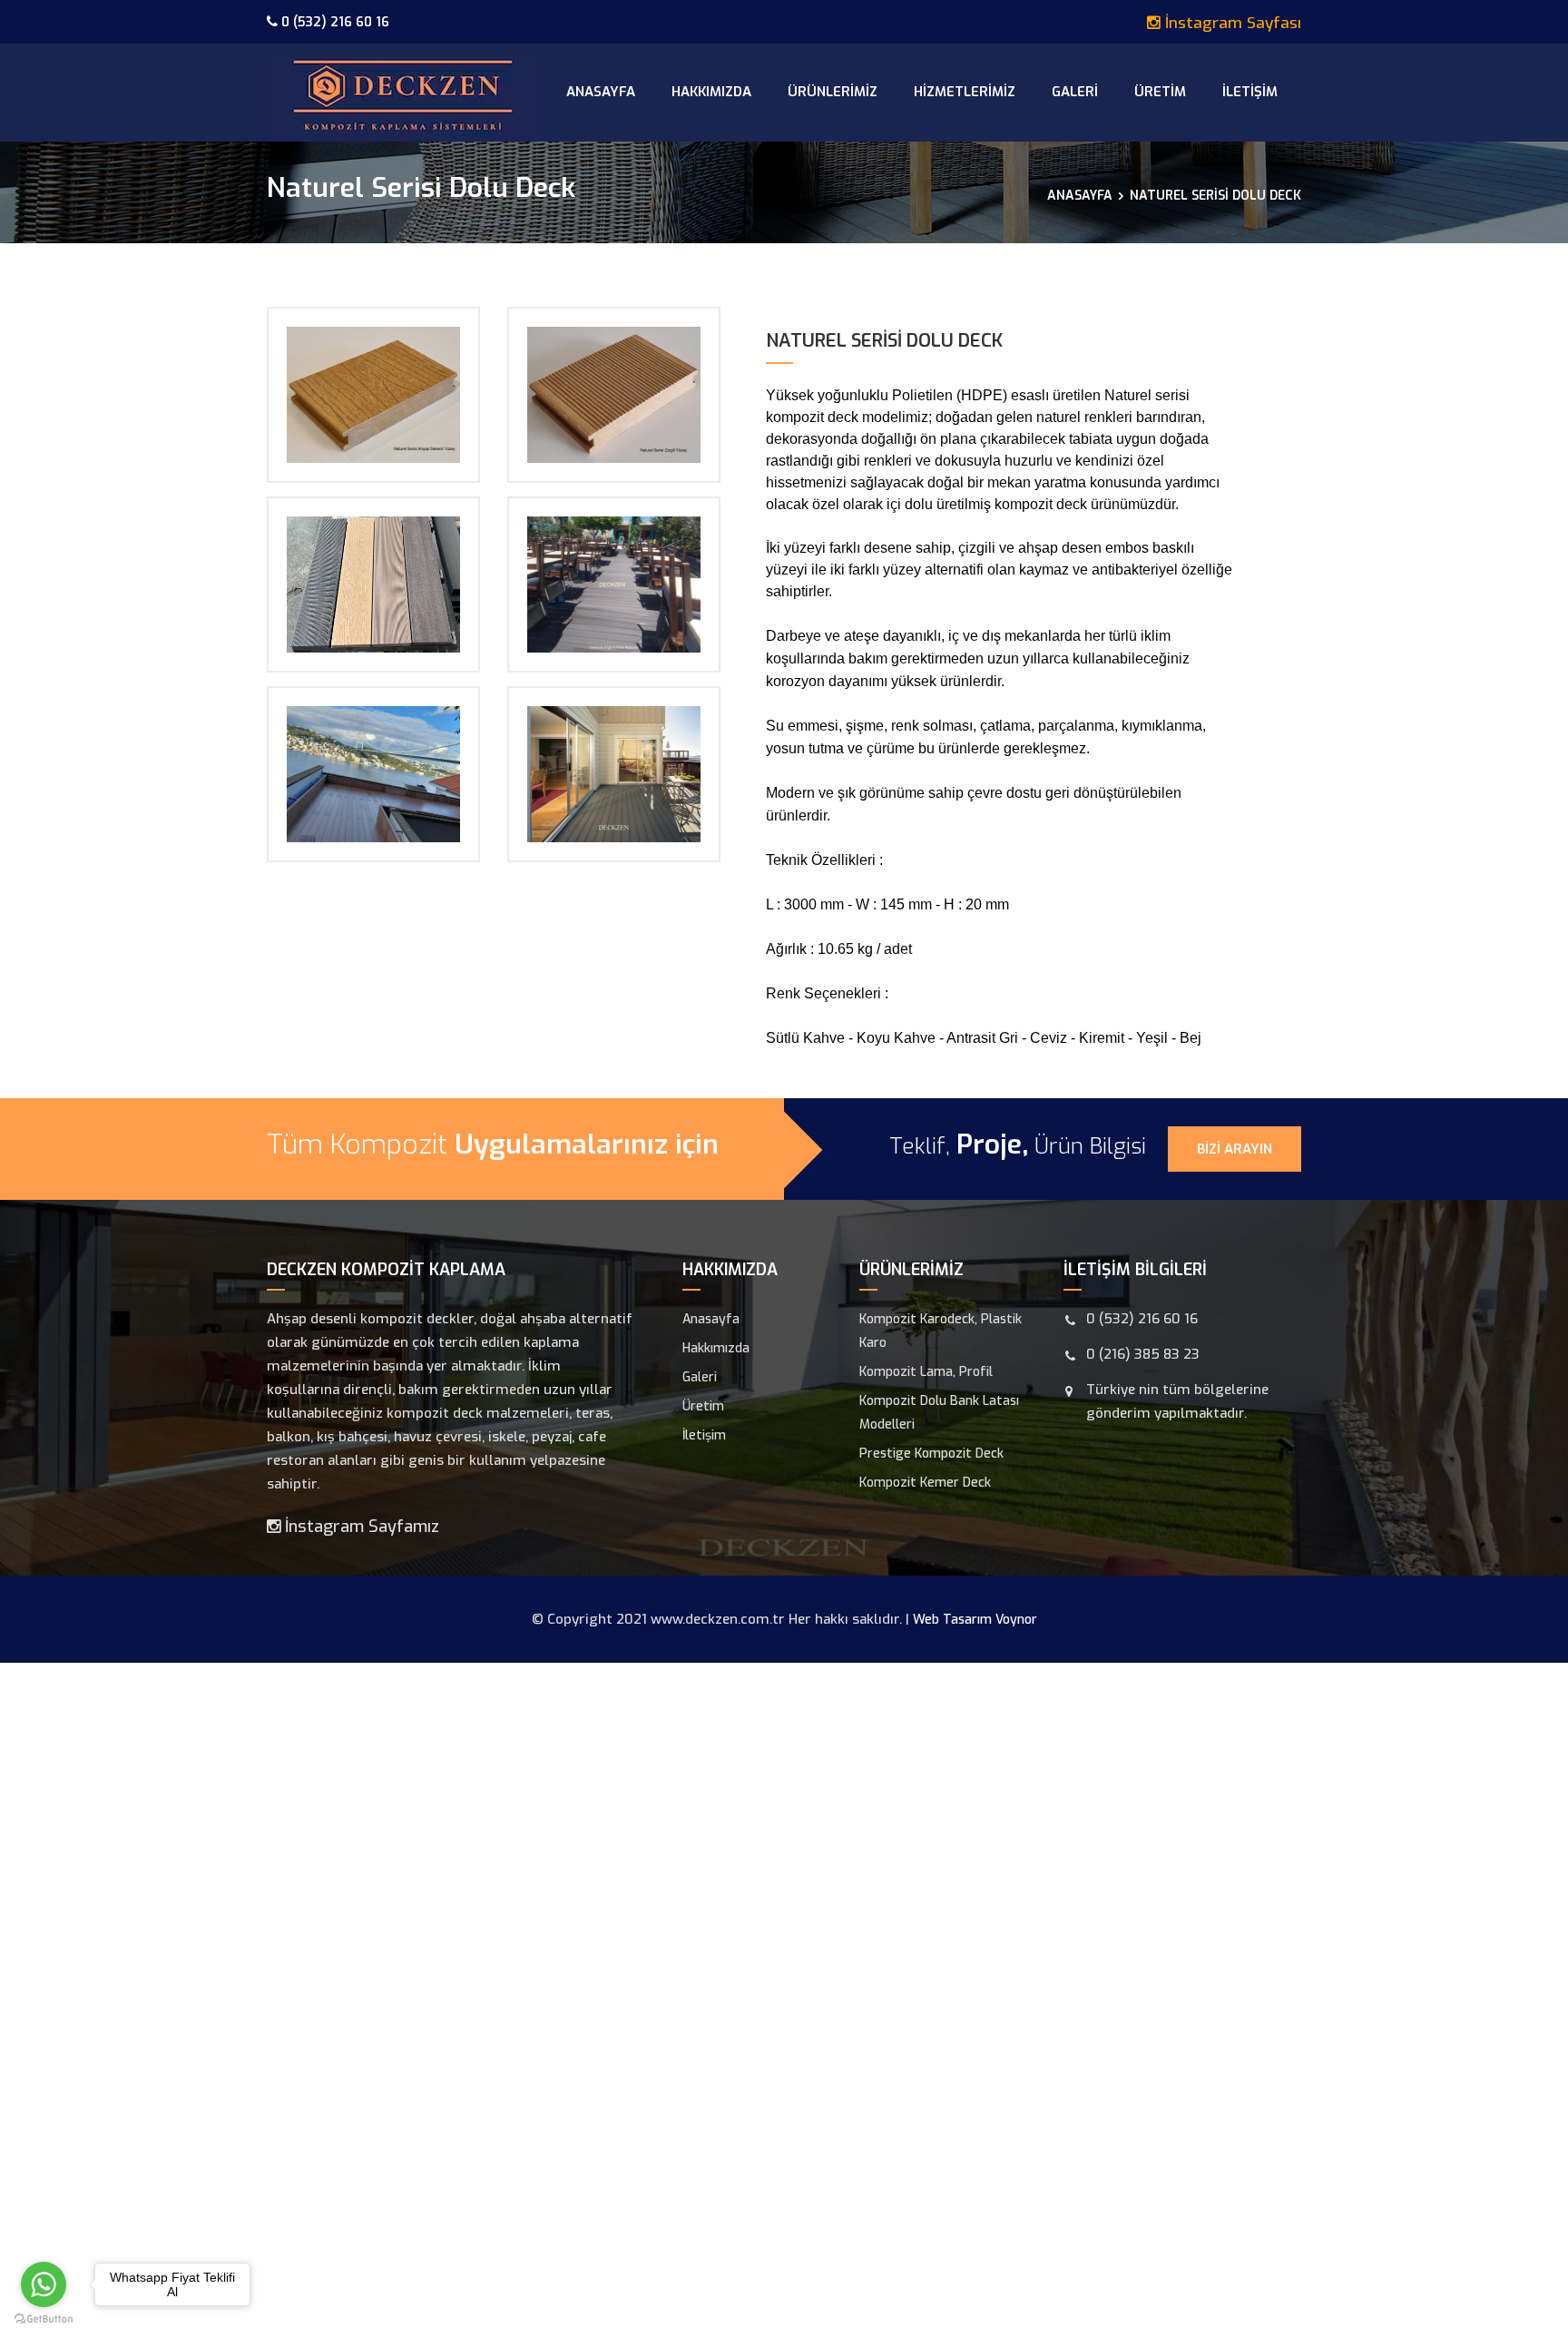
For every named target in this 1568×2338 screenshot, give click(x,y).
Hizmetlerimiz (965, 92)
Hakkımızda (711, 92)
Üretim (1160, 92)
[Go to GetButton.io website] (44, 2319)
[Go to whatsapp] (44, 2284)
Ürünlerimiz (833, 92)
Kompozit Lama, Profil (926, 1372)
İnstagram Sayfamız (360, 1527)
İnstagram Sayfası (1231, 23)
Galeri (1075, 92)
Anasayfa (601, 92)
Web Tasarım (952, 1620)
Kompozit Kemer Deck (925, 1483)
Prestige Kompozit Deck (931, 1454)
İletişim (1250, 92)
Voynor (1016, 1620)
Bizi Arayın (1235, 1149)
